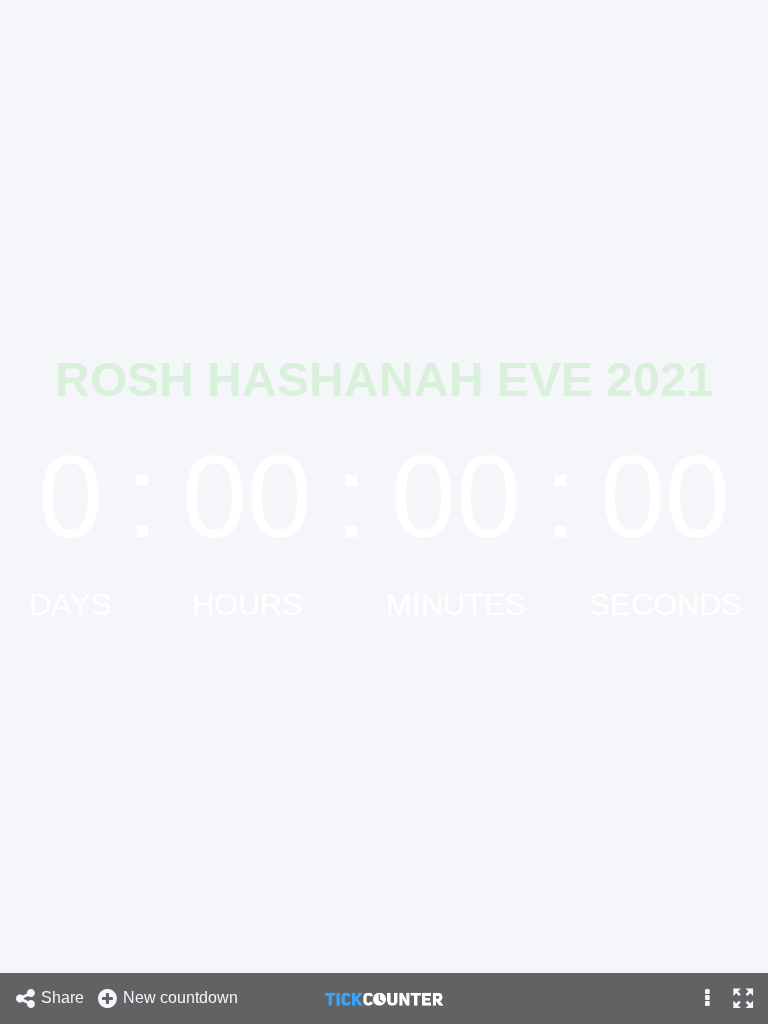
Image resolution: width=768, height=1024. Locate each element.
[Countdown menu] (707, 998)
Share (64, 997)
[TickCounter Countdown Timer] (384, 998)
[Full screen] (742, 998)
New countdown (182, 997)
